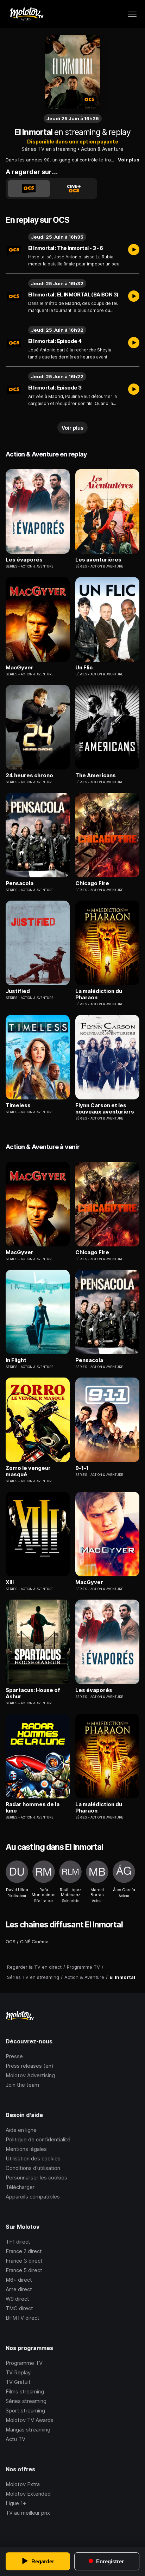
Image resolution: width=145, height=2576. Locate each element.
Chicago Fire (92, 883)
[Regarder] (134, 250)
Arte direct (19, 2289)
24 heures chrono (29, 775)
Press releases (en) (30, 2066)
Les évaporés (24, 560)
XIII (10, 1582)
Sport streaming (25, 2411)
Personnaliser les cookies (36, 2178)
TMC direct (19, 2308)
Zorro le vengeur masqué (28, 1471)
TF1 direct (18, 2242)
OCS (11, 1942)
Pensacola (20, 883)
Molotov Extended (28, 2494)
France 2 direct (24, 2251)
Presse (14, 2056)
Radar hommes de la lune (33, 1808)
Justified (18, 991)
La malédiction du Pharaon (99, 994)
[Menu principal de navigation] (132, 14)
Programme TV (24, 2363)
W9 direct (17, 2299)
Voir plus (129, 160)
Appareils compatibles (33, 2197)
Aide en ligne (21, 2130)
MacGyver (20, 668)
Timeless (18, 1105)
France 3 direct (24, 2261)
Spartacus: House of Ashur (33, 1693)
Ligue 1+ (16, 2503)
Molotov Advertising (30, 2075)
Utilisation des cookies (33, 2158)
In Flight (16, 1360)
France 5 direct (24, 2270)
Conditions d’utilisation (33, 2168)
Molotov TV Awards (30, 2420)
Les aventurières (98, 560)
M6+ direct (19, 2280)
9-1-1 (82, 1468)
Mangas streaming (28, 2430)
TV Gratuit (18, 2382)
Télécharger (20, 2187)
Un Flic (84, 668)
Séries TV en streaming (49, 149)
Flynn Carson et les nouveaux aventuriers (105, 1109)
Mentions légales (26, 2149)
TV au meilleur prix (28, 2513)
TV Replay (18, 2372)
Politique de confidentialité (38, 2139)
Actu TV (15, 2439)
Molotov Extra (23, 2484)
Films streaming (25, 2391)
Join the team (22, 2085)
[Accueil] (26, 14)
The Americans (96, 775)
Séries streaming (26, 2401)
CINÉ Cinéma (34, 1942)
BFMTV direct (23, 2318)
